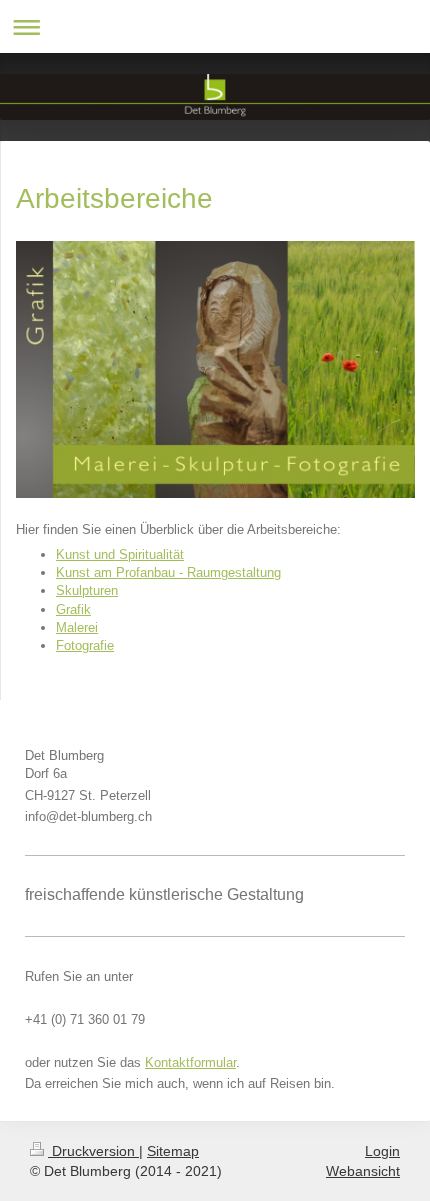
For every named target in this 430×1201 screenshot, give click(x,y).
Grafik (73, 609)
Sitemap (173, 1151)
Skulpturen (87, 590)
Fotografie (85, 645)
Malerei (77, 627)
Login (382, 1151)
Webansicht (363, 1171)
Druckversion (93, 1151)
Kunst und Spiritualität (120, 554)
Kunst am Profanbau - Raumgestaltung (168, 572)
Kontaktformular (190, 1062)
